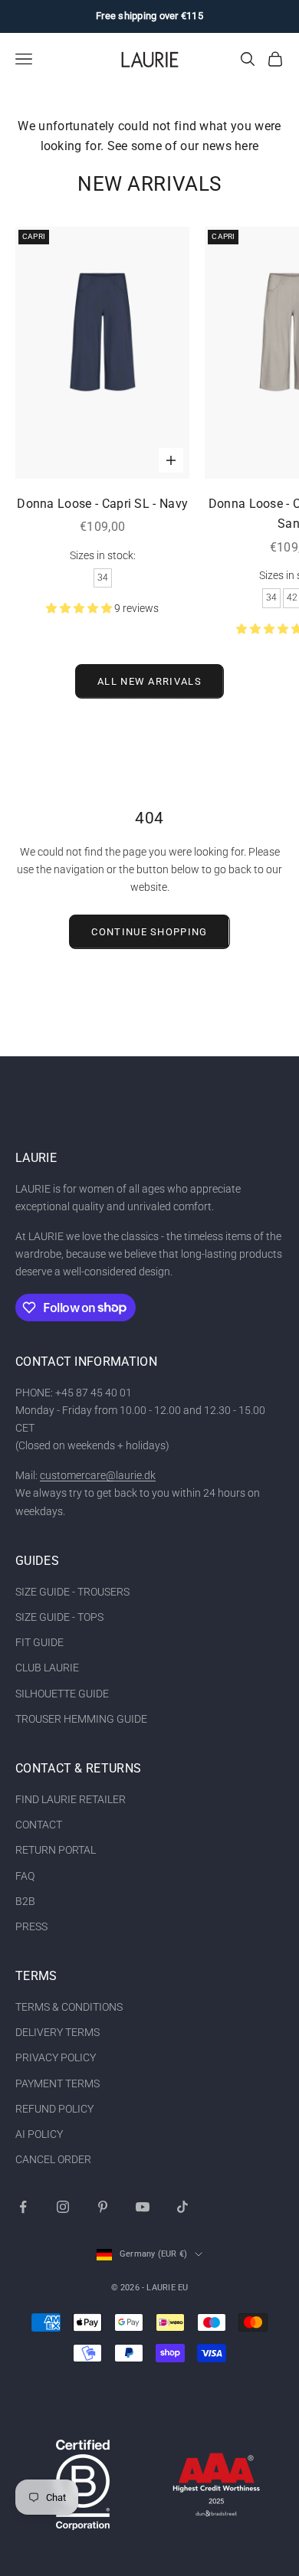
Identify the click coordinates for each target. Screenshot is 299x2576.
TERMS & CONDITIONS (69, 2007)
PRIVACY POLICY (56, 2057)
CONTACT (39, 1825)
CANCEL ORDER (53, 2159)
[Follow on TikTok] (182, 2207)
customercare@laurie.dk (98, 1475)
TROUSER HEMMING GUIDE (81, 1719)
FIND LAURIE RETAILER (71, 1799)
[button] (80, 608)
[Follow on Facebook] (23, 2207)
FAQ (25, 1876)
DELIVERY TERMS (58, 2032)
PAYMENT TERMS (58, 2083)
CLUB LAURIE (47, 1668)
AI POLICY (39, 2134)
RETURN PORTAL (56, 1850)
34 (103, 578)
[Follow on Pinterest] (103, 2207)
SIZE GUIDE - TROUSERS (72, 1592)
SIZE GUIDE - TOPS (59, 1617)
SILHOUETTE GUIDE (62, 1694)
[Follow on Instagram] (63, 2207)
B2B (25, 1901)
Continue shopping (149, 932)
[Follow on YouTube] (143, 2207)
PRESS (31, 1926)
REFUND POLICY (54, 2109)
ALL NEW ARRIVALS (149, 681)
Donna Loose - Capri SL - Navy (102, 504)
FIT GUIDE (39, 1642)
